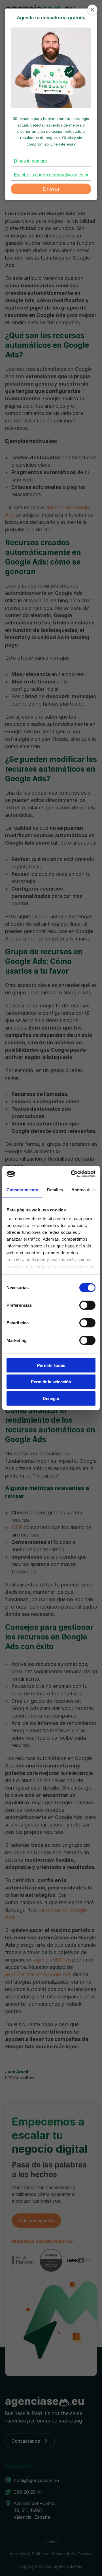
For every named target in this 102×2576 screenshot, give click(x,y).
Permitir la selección (51, 1382)
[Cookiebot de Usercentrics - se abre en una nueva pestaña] (72, 1174)
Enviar (51, 189)
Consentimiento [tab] (22, 1189)
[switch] (87, 1305)
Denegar (51, 1398)
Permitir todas (51, 1365)
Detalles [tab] (55, 1189)
